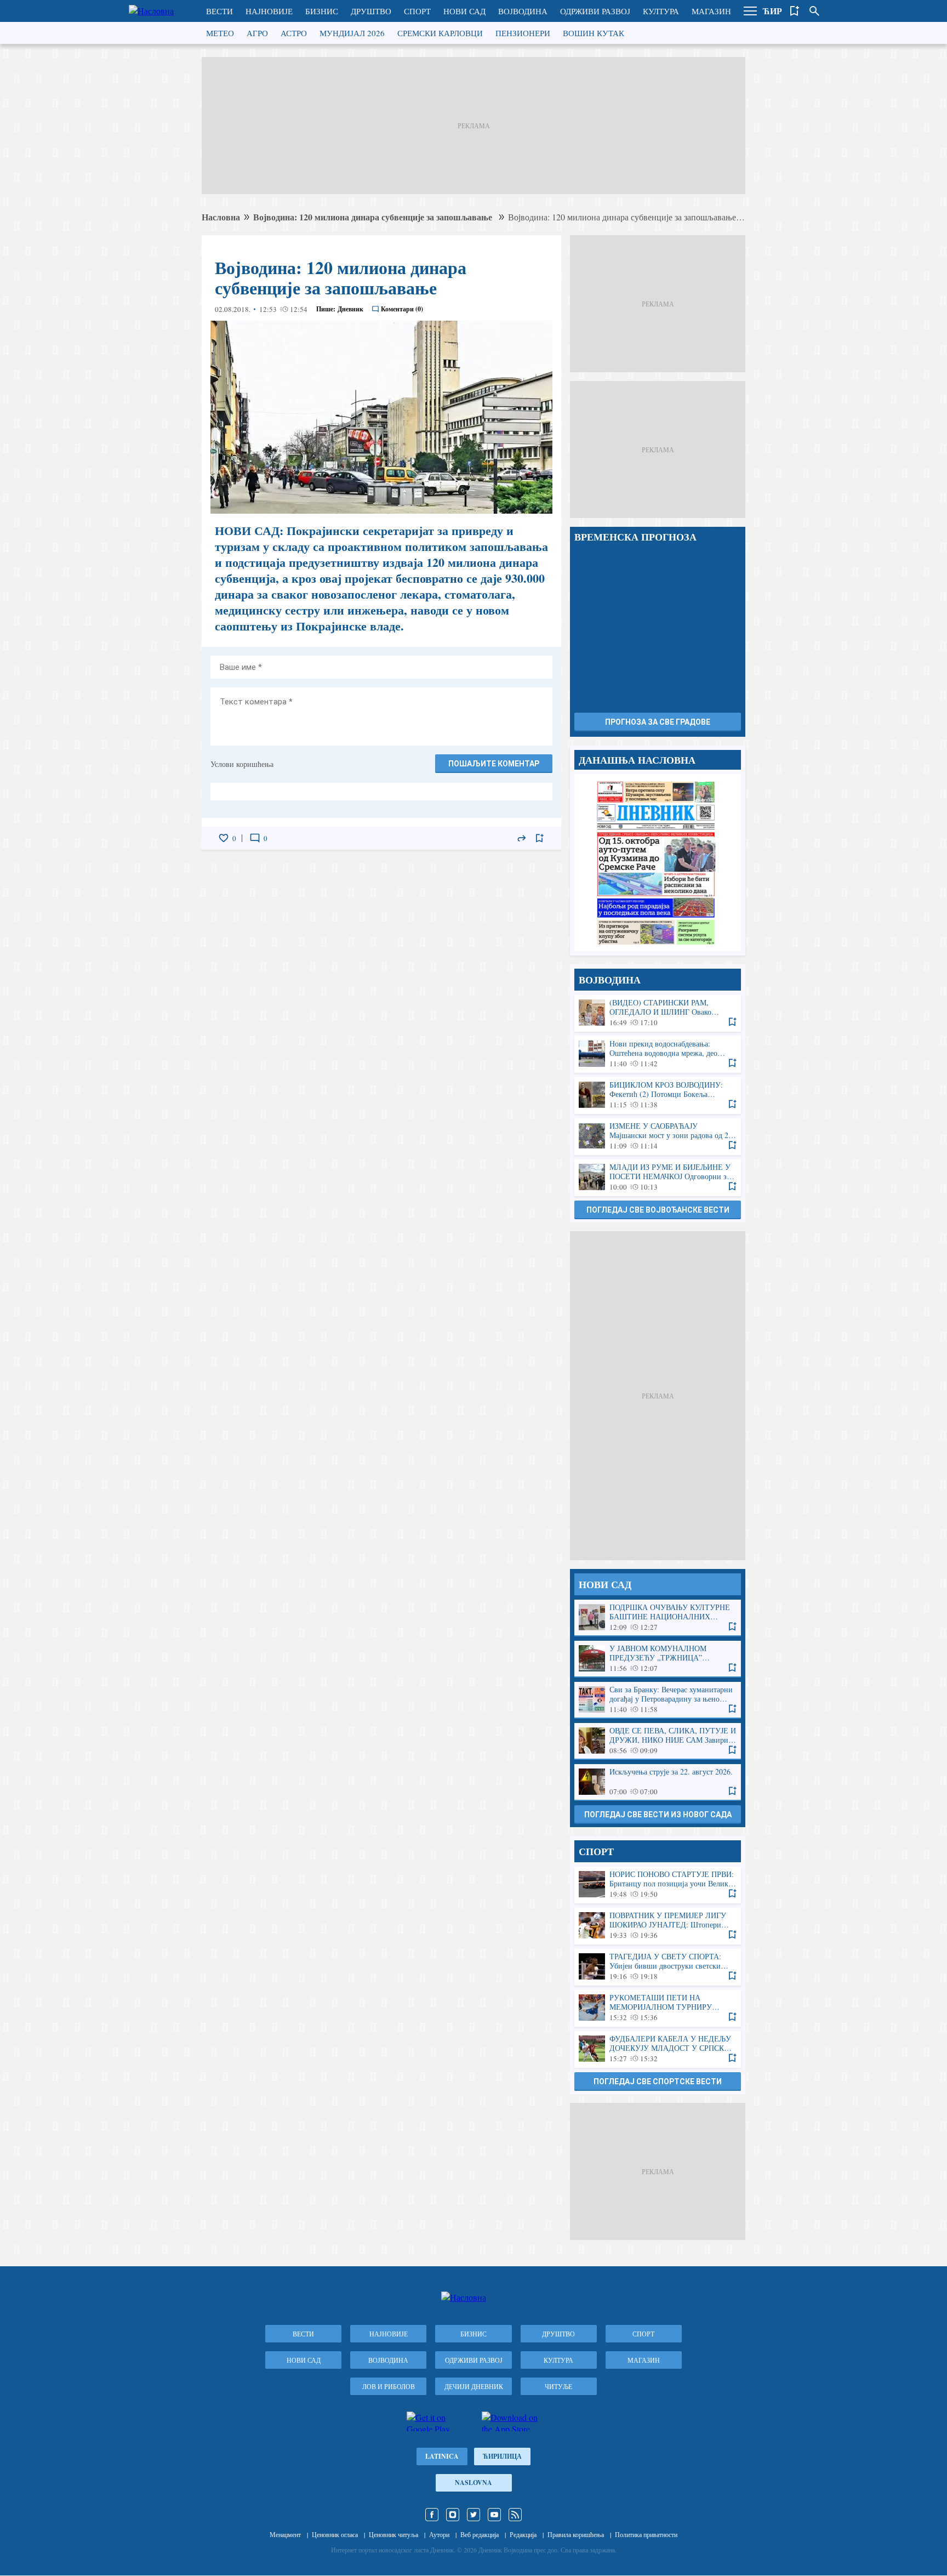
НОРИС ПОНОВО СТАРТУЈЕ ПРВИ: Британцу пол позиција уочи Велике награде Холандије (658, 1884)
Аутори (439, 2534)
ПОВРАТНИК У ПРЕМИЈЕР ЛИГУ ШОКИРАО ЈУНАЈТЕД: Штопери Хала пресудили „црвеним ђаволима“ (658, 1926)
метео (220, 33)
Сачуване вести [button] (795, 11)
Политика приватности (646, 2534)
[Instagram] (453, 2515)
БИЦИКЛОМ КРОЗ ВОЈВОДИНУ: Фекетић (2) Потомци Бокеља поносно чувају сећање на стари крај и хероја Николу (658, 1095)
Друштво (371, 11)
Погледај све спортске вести (658, 2082)
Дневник (350, 309)
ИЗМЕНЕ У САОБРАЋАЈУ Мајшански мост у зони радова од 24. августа (658, 1136)
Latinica (442, 2456)
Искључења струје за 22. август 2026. (658, 1782)
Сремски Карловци (440, 33)
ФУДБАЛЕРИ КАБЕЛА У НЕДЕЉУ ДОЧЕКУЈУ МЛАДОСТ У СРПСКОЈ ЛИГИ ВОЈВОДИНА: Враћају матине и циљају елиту (658, 2049)
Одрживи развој (595, 11)
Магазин (711, 11)
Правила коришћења (576, 2534)
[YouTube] (494, 2515)
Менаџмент (285, 2534)
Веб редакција (480, 2534)
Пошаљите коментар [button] (494, 764)
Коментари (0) (402, 309)
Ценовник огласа (335, 2534)
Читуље (558, 2386)
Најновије (269, 11)
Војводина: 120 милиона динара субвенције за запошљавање (374, 217)
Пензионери (523, 33)
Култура (661, 11)
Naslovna (473, 2483)
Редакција (523, 2534)
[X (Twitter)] (473, 2515)
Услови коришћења (242, 764)
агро (257, 33)
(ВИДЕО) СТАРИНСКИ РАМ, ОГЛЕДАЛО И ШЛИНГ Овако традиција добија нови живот (658, 1013)
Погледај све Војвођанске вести (658, 1210)
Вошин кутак (594, 33)
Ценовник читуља (393, 2534)
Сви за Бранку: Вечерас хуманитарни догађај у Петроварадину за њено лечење (658, 1700)
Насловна (221, 217)
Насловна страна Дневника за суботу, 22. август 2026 (658, 863)
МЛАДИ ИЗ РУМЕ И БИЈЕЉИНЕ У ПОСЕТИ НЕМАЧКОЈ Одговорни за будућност (658, 1177)
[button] (750, 11)
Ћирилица (502, 2456)
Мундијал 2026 (352, 33)
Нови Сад (464, 11)
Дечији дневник (474, 2386)
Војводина (523, 11)
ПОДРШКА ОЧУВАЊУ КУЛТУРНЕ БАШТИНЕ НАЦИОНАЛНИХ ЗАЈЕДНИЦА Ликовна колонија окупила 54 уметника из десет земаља (658, 1617)
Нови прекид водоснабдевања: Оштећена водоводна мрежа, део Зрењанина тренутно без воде (658, 1054)
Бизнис (322, 11)
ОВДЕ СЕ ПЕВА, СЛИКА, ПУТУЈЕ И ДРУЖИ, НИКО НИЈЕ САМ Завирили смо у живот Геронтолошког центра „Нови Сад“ (658, 1741)
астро (294, 33)
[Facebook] (432, 2515)
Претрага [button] (814, 11)
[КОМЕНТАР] (255, 838)
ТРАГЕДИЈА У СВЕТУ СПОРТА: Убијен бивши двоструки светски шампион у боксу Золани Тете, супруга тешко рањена (658, 1967)
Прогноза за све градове (658, 722)
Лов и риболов (389, 2386)
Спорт (417, 11)
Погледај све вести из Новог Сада (658, 1815)
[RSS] (515, 2515)
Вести (219, 11)
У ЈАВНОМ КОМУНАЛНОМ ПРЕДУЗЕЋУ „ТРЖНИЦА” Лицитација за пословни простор (658, 1659)
